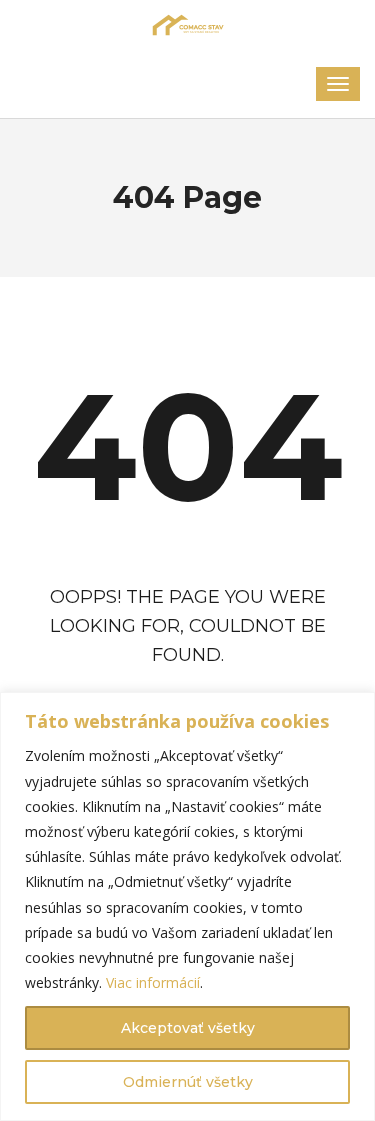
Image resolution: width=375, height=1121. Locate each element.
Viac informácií (153, 982)
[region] (187, 906)
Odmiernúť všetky (188, 1082)
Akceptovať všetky (188, 1028)
